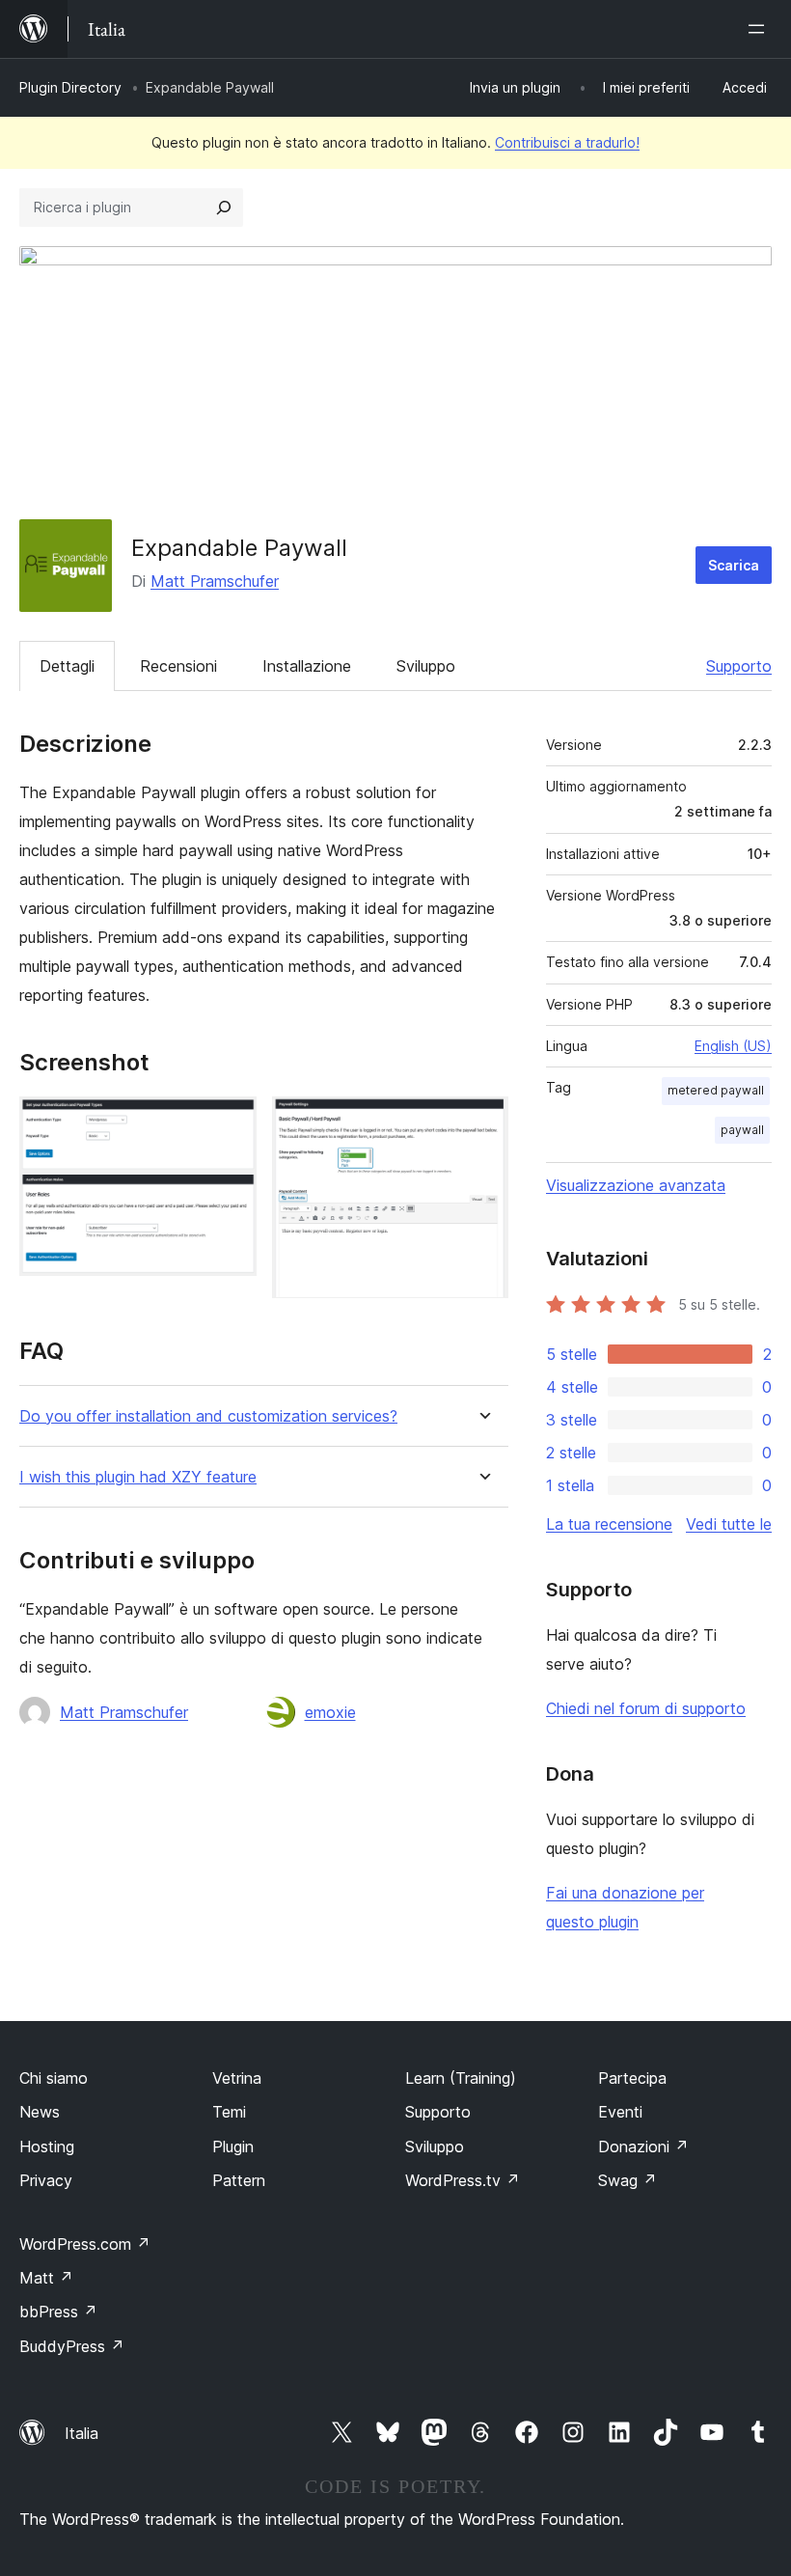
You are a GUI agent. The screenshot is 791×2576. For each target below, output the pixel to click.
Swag (627, 2180)
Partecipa (632, 2078)
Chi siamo (54, 2078)
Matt (46, 2278)
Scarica (734, 565)
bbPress (58, 2312)
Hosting (47, 2147)
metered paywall (716, 1090)
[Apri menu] (760, 29)
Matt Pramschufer (215, 581)
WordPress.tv (463, 2180)
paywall (742, 1130)
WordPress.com (85, 2244)
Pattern (239, 2180)
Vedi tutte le (729, 1524)
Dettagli (67, 666)
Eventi (620, 2112)
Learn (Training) (461, 2078)
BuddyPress (72, 2346)
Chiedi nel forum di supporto (646, 1708)
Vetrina (237, 2078)
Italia (82, 2433)
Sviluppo (426, 666)
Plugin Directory (70, 87)
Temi (229, 2112)
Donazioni (643, 2147)
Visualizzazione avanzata (636, 1185)
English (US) (733, 1046)
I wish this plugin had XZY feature (138, 1477)
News (40, 2112)
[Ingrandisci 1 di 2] (231, 1122)
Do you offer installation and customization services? (208, 1416)
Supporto (739, 666)
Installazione (307, 666)
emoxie (330, 1712)
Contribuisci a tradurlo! (567, 142)
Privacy (46, 2180)
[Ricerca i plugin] (224, 208)
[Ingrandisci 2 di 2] (482, 1122)
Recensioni (178, 666)
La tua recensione (609, 1524)
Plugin (233, 2147)
